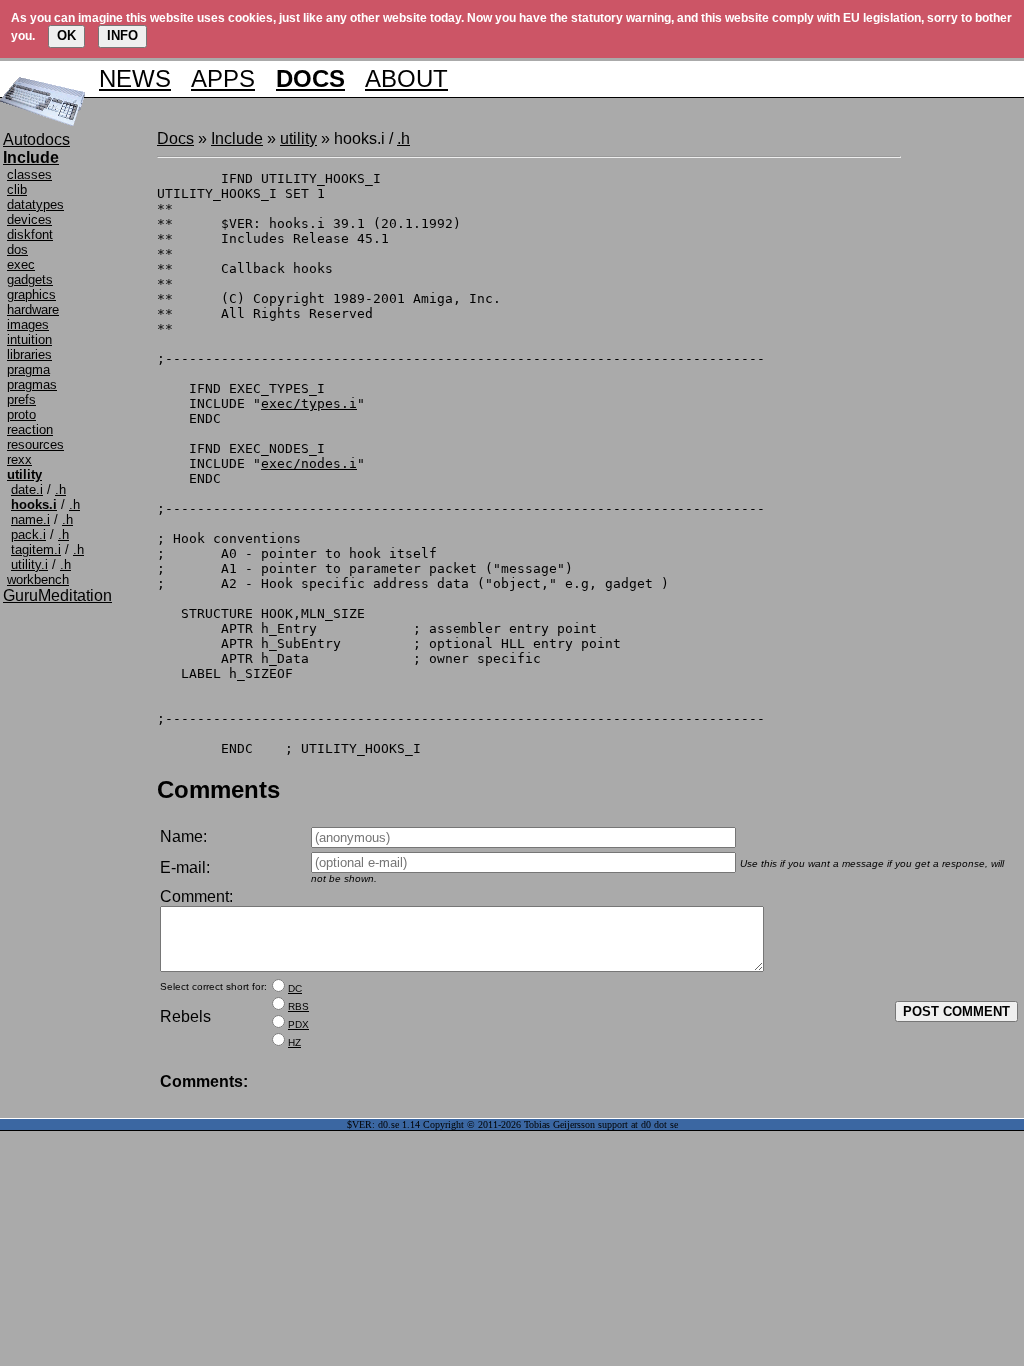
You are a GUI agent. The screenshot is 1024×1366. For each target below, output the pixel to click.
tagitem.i (36, 549)
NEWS (135, 78)
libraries (29, 354)
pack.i (28, 534)
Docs (175, 138)
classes (29, 174)
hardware (33, 309)
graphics (31, 294)
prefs (21, 399)
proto (21, 414)
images (28, 324)
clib (17, 189)
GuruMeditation (57, 595)
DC (295, 988)
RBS (298, 1006)
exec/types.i (309, 403)
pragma (28, 369)
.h (60, 489)
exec (21, 264)
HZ (294, 1042)
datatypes (35, 204)
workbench (38, 579)
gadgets (30, 279)
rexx (19, 459)
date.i (27, 489)
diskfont (30, 234)
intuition (29, 339)
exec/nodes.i (309, 463)
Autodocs (36, 139)
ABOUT (406, 78)
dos (17, 249)
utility (298, 138)
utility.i (29, 564)
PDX (298, 1024)
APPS (223, 78)
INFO (122, 35)
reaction (30, 429)
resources (35, 444)
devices (29, 219)
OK (66, 35)
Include (237, 138)
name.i (30, 519)
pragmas (32, 384)
